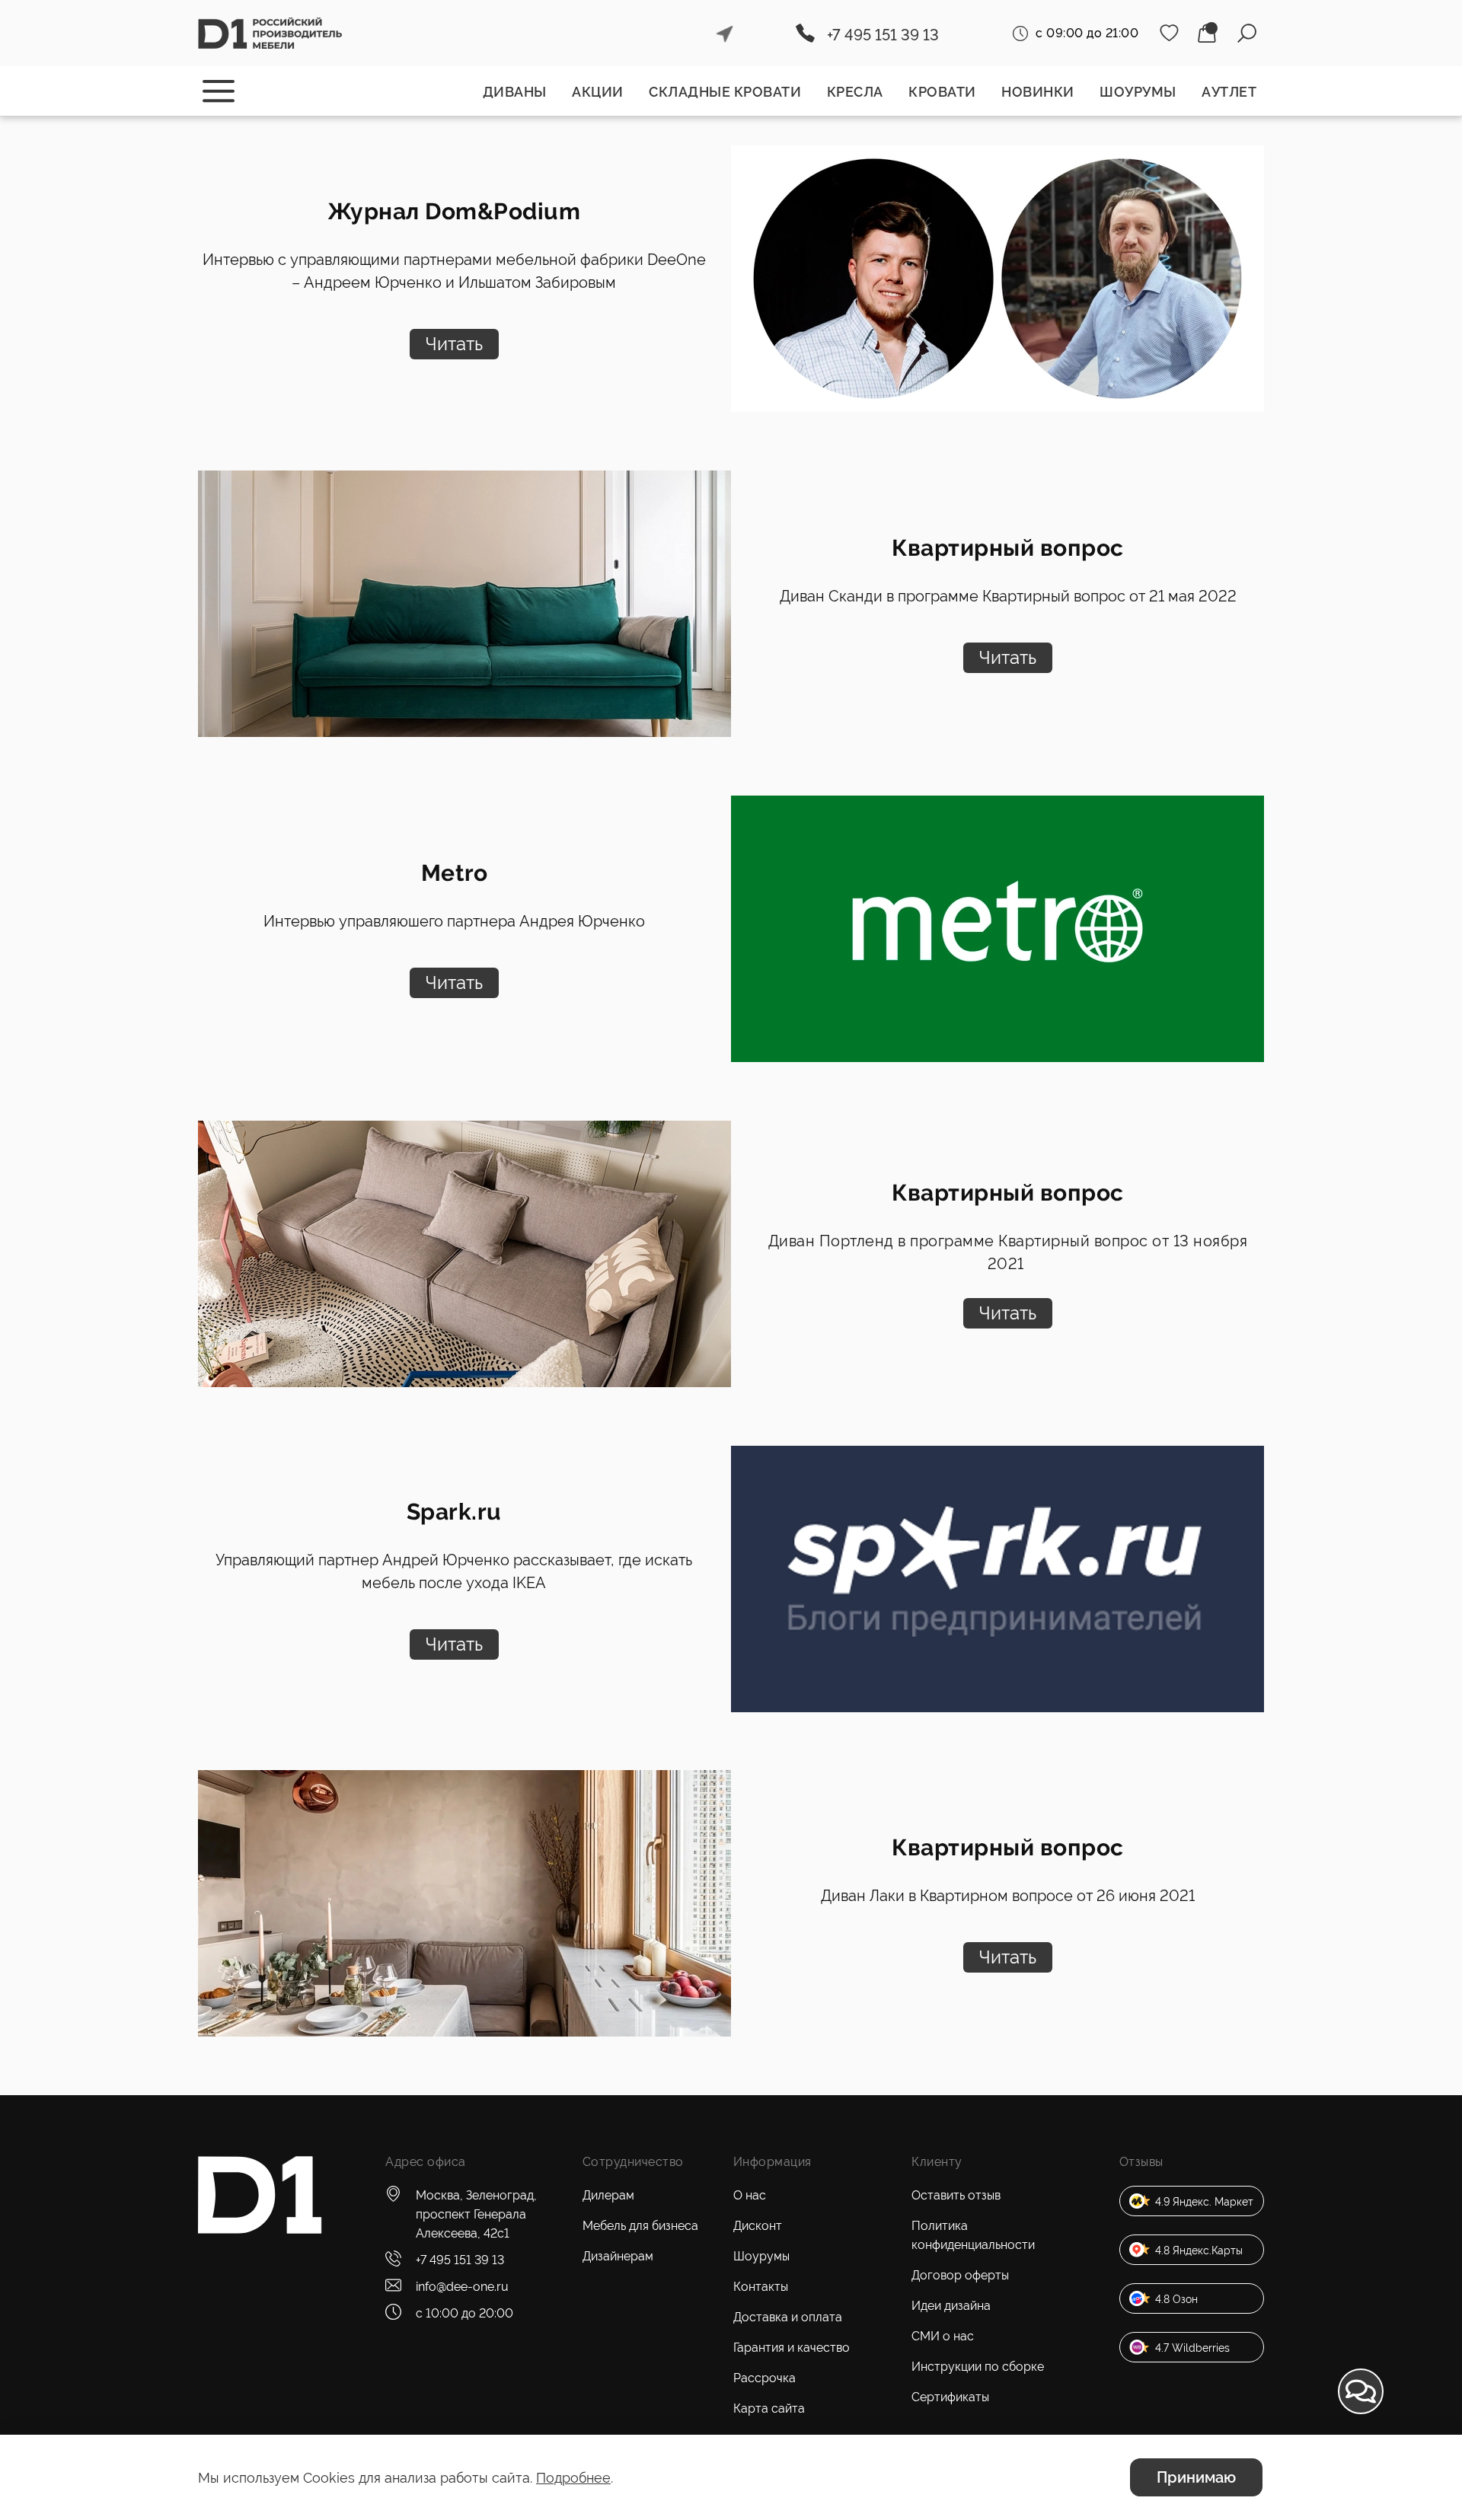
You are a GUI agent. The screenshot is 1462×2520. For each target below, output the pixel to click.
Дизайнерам (618, 2256)
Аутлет (1229, 92)
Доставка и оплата (788, 2317)
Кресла (855, 92)
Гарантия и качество (792, 2348)
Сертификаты (950, 2397)
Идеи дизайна (951, 2306)
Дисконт (758, 2226)
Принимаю (1196, 2477)
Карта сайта (769, 2408)
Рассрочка (765, 2378)
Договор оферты (960, 2275)
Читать (454, 344)
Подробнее (573, 2478)
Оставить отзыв (956, 2195)
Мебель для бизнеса (640, 2226)
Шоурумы (1138, 92)
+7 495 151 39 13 (883, 35)
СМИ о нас (943, 2336)
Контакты (761, 2287)
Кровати (942, 92)
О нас (750, 2195)
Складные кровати (725, 92)
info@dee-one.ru (462, 2287)
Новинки (1038, 92)
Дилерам (608, 2195)
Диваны (515, 92)
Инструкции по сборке (978, 2367)
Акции (598, 92)
